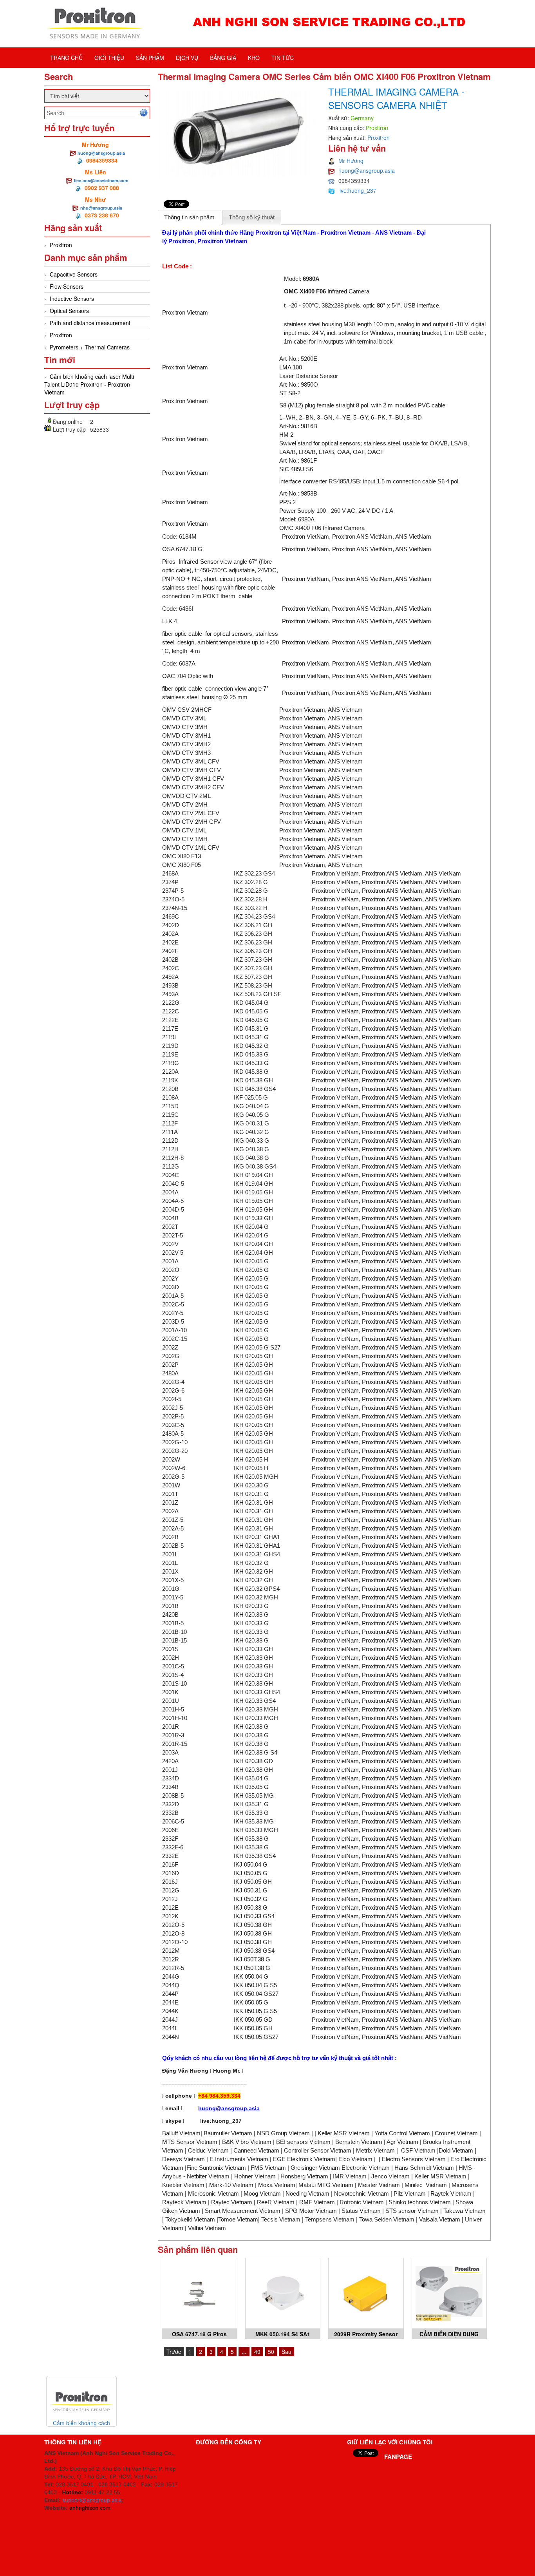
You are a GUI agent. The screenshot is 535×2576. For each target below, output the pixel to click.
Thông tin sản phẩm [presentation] (189, 217)
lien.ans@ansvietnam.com (101, 180)
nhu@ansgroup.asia (101, 208)
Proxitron (61, 245)
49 (257, 2352)
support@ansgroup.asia (92, 2500)
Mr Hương (351, 161)
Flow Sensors (67, 286)
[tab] (190, 217)
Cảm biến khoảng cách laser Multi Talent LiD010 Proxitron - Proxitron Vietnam (89, 384)
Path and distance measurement (90, 323)
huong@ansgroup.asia (101, 153)
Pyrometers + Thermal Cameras (90, 347)
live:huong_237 (357, 190)
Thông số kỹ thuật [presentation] (252, 217)
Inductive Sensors (72, 298)
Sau (286, 2352)
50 (271, 2352)
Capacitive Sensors (74, 274)
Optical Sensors (69, 311)
